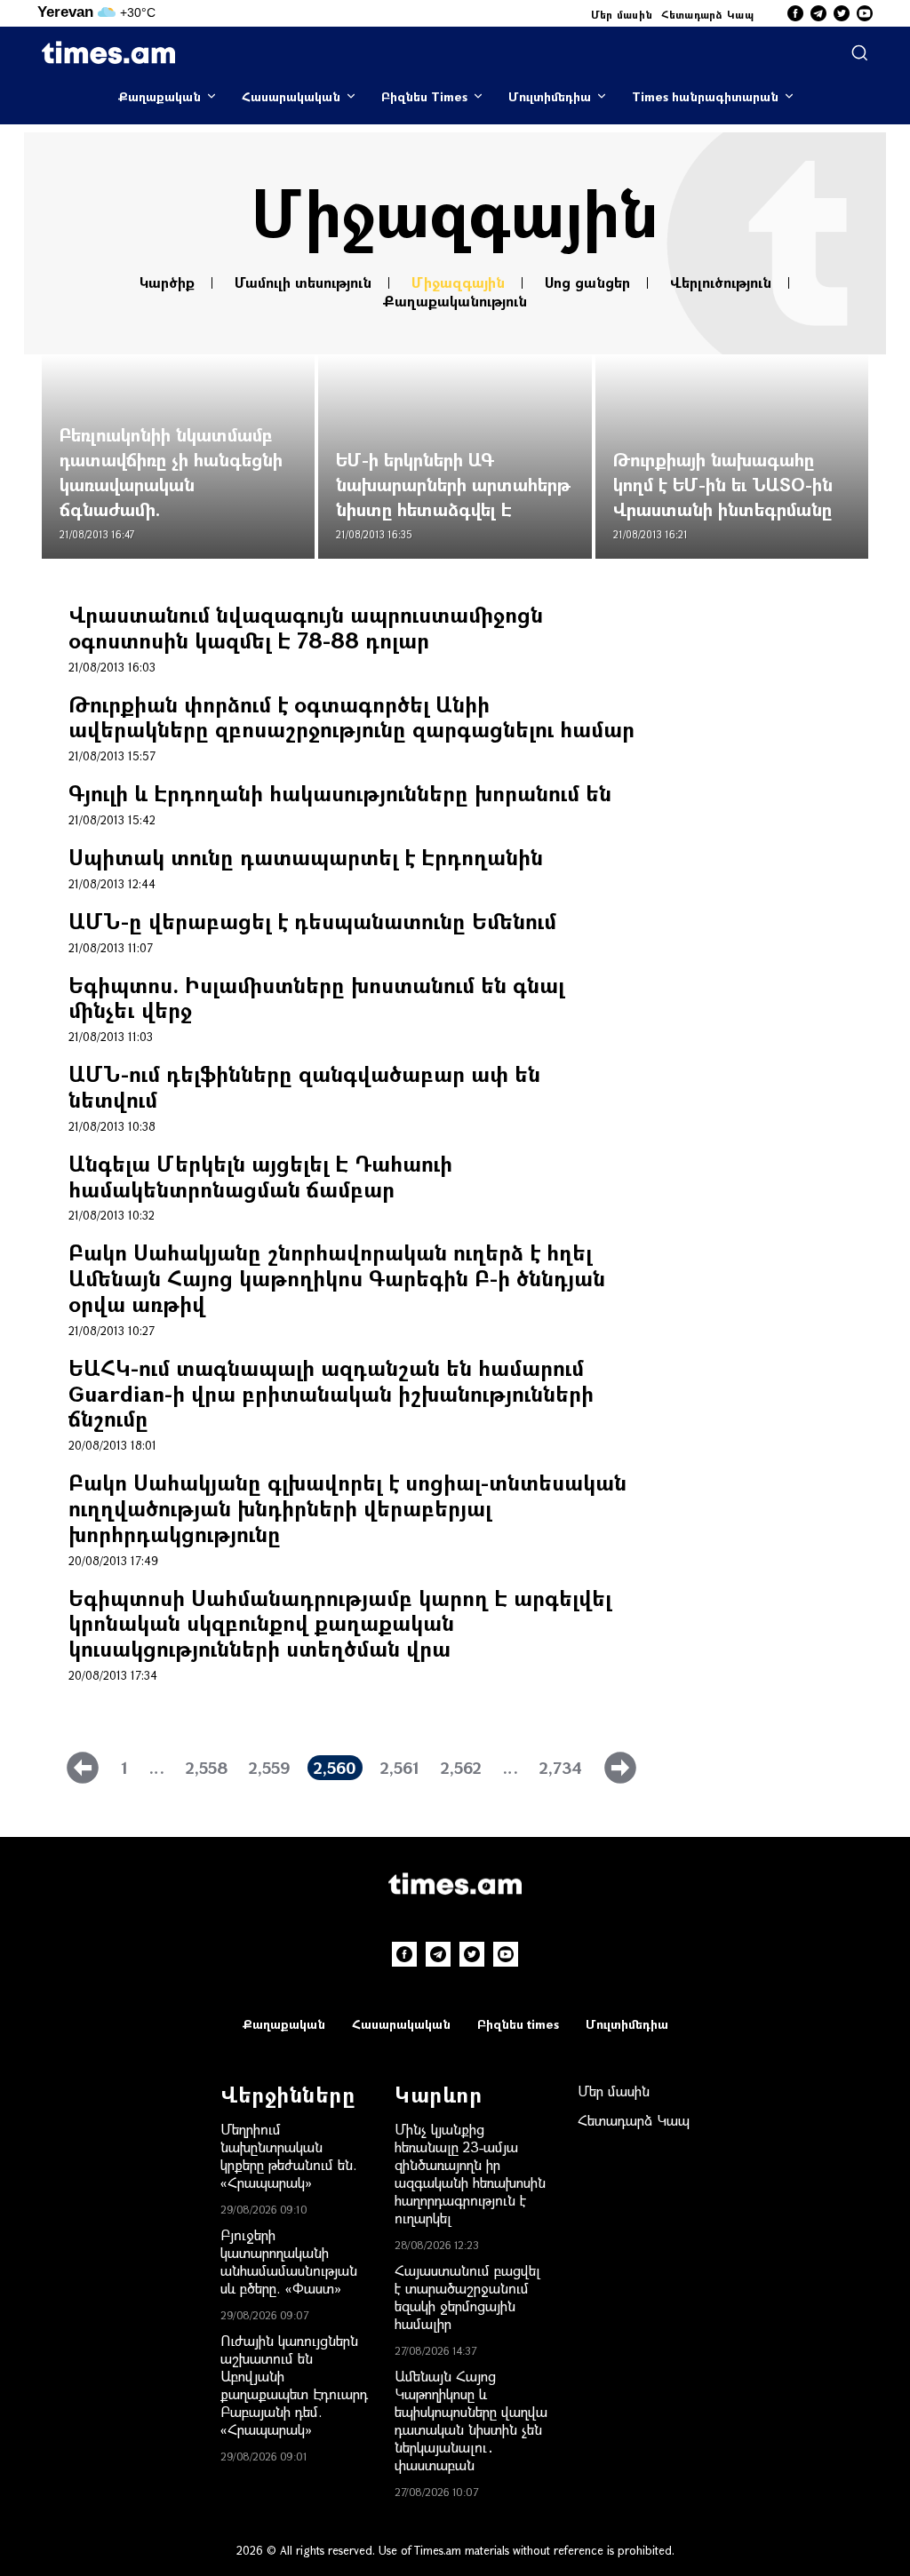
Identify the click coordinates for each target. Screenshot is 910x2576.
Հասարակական (291, 96)
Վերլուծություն (721, 282)
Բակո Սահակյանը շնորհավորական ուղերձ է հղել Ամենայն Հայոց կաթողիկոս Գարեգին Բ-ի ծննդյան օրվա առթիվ (337, 1277)
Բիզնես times (518, 2024)
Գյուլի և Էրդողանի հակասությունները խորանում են (340, 793)
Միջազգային (458, 282)
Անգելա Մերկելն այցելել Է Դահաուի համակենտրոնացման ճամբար (260, 1176)
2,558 (207, 1768)
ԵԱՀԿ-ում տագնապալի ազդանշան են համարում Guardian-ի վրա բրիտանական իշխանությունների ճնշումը (331, 1393)
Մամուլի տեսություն (303, 282)
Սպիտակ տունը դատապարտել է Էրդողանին (306, 857)
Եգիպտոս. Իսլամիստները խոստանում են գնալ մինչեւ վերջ (316, 998)
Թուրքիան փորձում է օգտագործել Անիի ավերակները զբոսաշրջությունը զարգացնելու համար (351, 717)
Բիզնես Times (424, 96)
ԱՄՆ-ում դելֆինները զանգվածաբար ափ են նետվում (304, 1086)
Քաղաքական (160, 96)
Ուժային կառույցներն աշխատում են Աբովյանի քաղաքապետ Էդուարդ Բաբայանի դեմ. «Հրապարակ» (294, 2385)
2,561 (400, 1768)
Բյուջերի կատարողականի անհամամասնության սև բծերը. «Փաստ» (289, 2261)
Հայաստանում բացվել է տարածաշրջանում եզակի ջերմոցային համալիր (467, 2297)
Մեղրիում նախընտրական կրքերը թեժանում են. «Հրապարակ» (289, 2155)
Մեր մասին (622, 14)
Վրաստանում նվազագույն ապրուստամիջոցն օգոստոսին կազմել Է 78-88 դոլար (306, 627)
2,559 (269, 1768)
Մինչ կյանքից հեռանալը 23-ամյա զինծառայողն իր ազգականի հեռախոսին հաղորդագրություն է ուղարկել (470, 2173)
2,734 (561, 1768)
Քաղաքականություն (455, 301)
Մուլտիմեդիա (550, 96)
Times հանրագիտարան (705, 96)
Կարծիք (167, 282)
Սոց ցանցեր (587, 282)
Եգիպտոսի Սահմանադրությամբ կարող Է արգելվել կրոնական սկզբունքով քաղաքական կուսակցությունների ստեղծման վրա (340, 1623)
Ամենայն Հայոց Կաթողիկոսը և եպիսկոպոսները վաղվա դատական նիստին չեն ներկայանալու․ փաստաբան (471, 2420)
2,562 (461, 1768)
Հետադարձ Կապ (707, 14)
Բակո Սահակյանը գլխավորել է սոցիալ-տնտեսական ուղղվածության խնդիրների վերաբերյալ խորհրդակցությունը (347, 1507)
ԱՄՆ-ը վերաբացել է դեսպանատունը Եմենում (312, 921)
